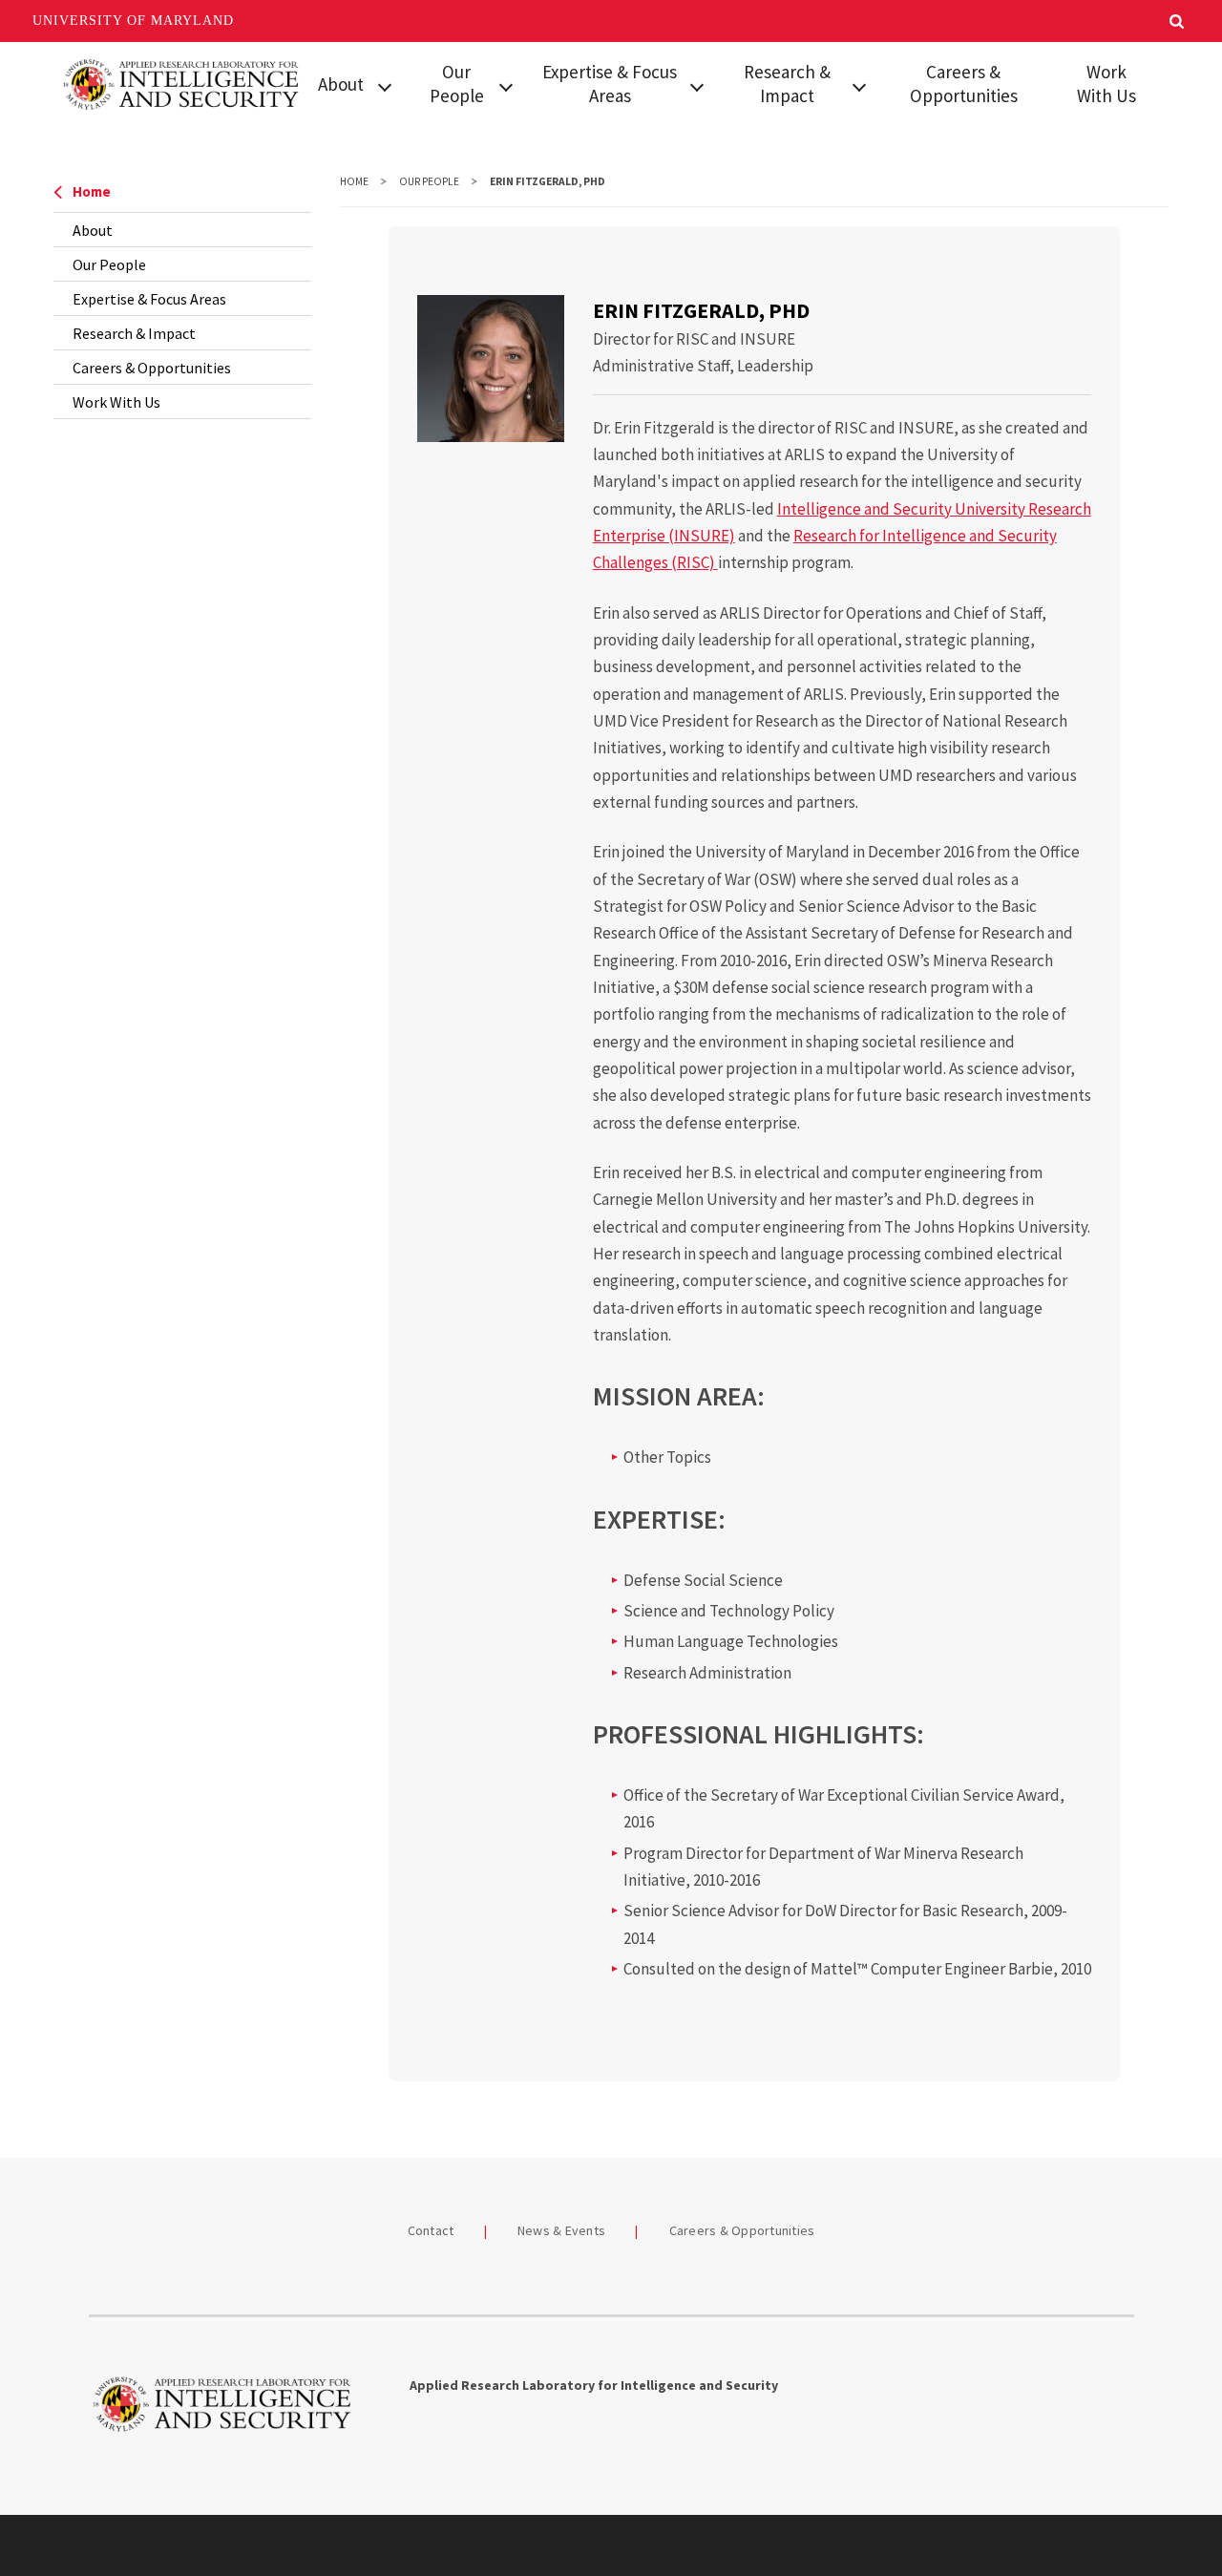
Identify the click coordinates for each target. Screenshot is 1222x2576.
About (341, 84)
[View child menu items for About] (385, 85)
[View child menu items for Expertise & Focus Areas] (697, 85)
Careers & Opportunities (964, 84)
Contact (431, 2230)
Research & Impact (787, 84)
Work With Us (1106, 84)
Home (92, 191)
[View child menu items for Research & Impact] (859, 85)
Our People (457, 84)
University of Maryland (133, 21)
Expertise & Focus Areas (610, 84)
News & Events (561, 2230)
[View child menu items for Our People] (506, 85)
